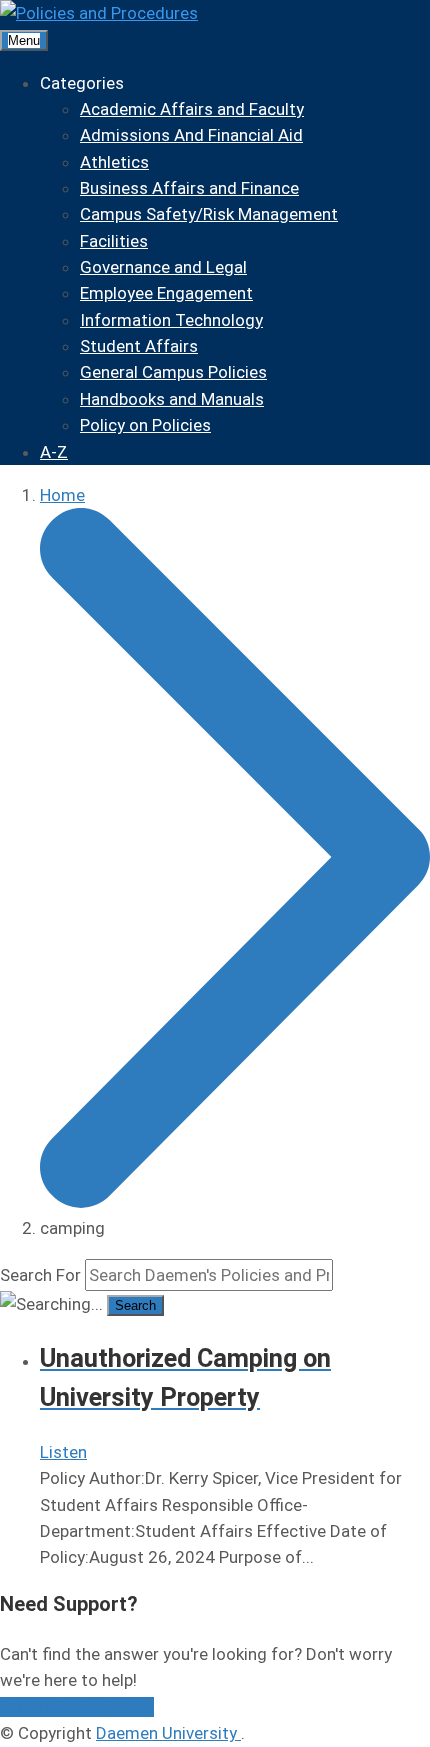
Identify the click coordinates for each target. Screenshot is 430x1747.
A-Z (54, 452)
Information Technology (171, 320)
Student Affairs (139, 346)
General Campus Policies (173, 372)
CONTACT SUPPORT (77, 1707)
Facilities (114, 241)
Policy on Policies (145, 425)
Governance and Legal (163, 267)
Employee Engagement (166, 293)
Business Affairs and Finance (189, 188)
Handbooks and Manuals (172, 399)
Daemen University (168, 1733)
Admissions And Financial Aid (191, 135)
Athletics (114, 162)
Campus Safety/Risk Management (209, 214)
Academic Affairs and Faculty (192, 109)
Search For (40, 1275)
